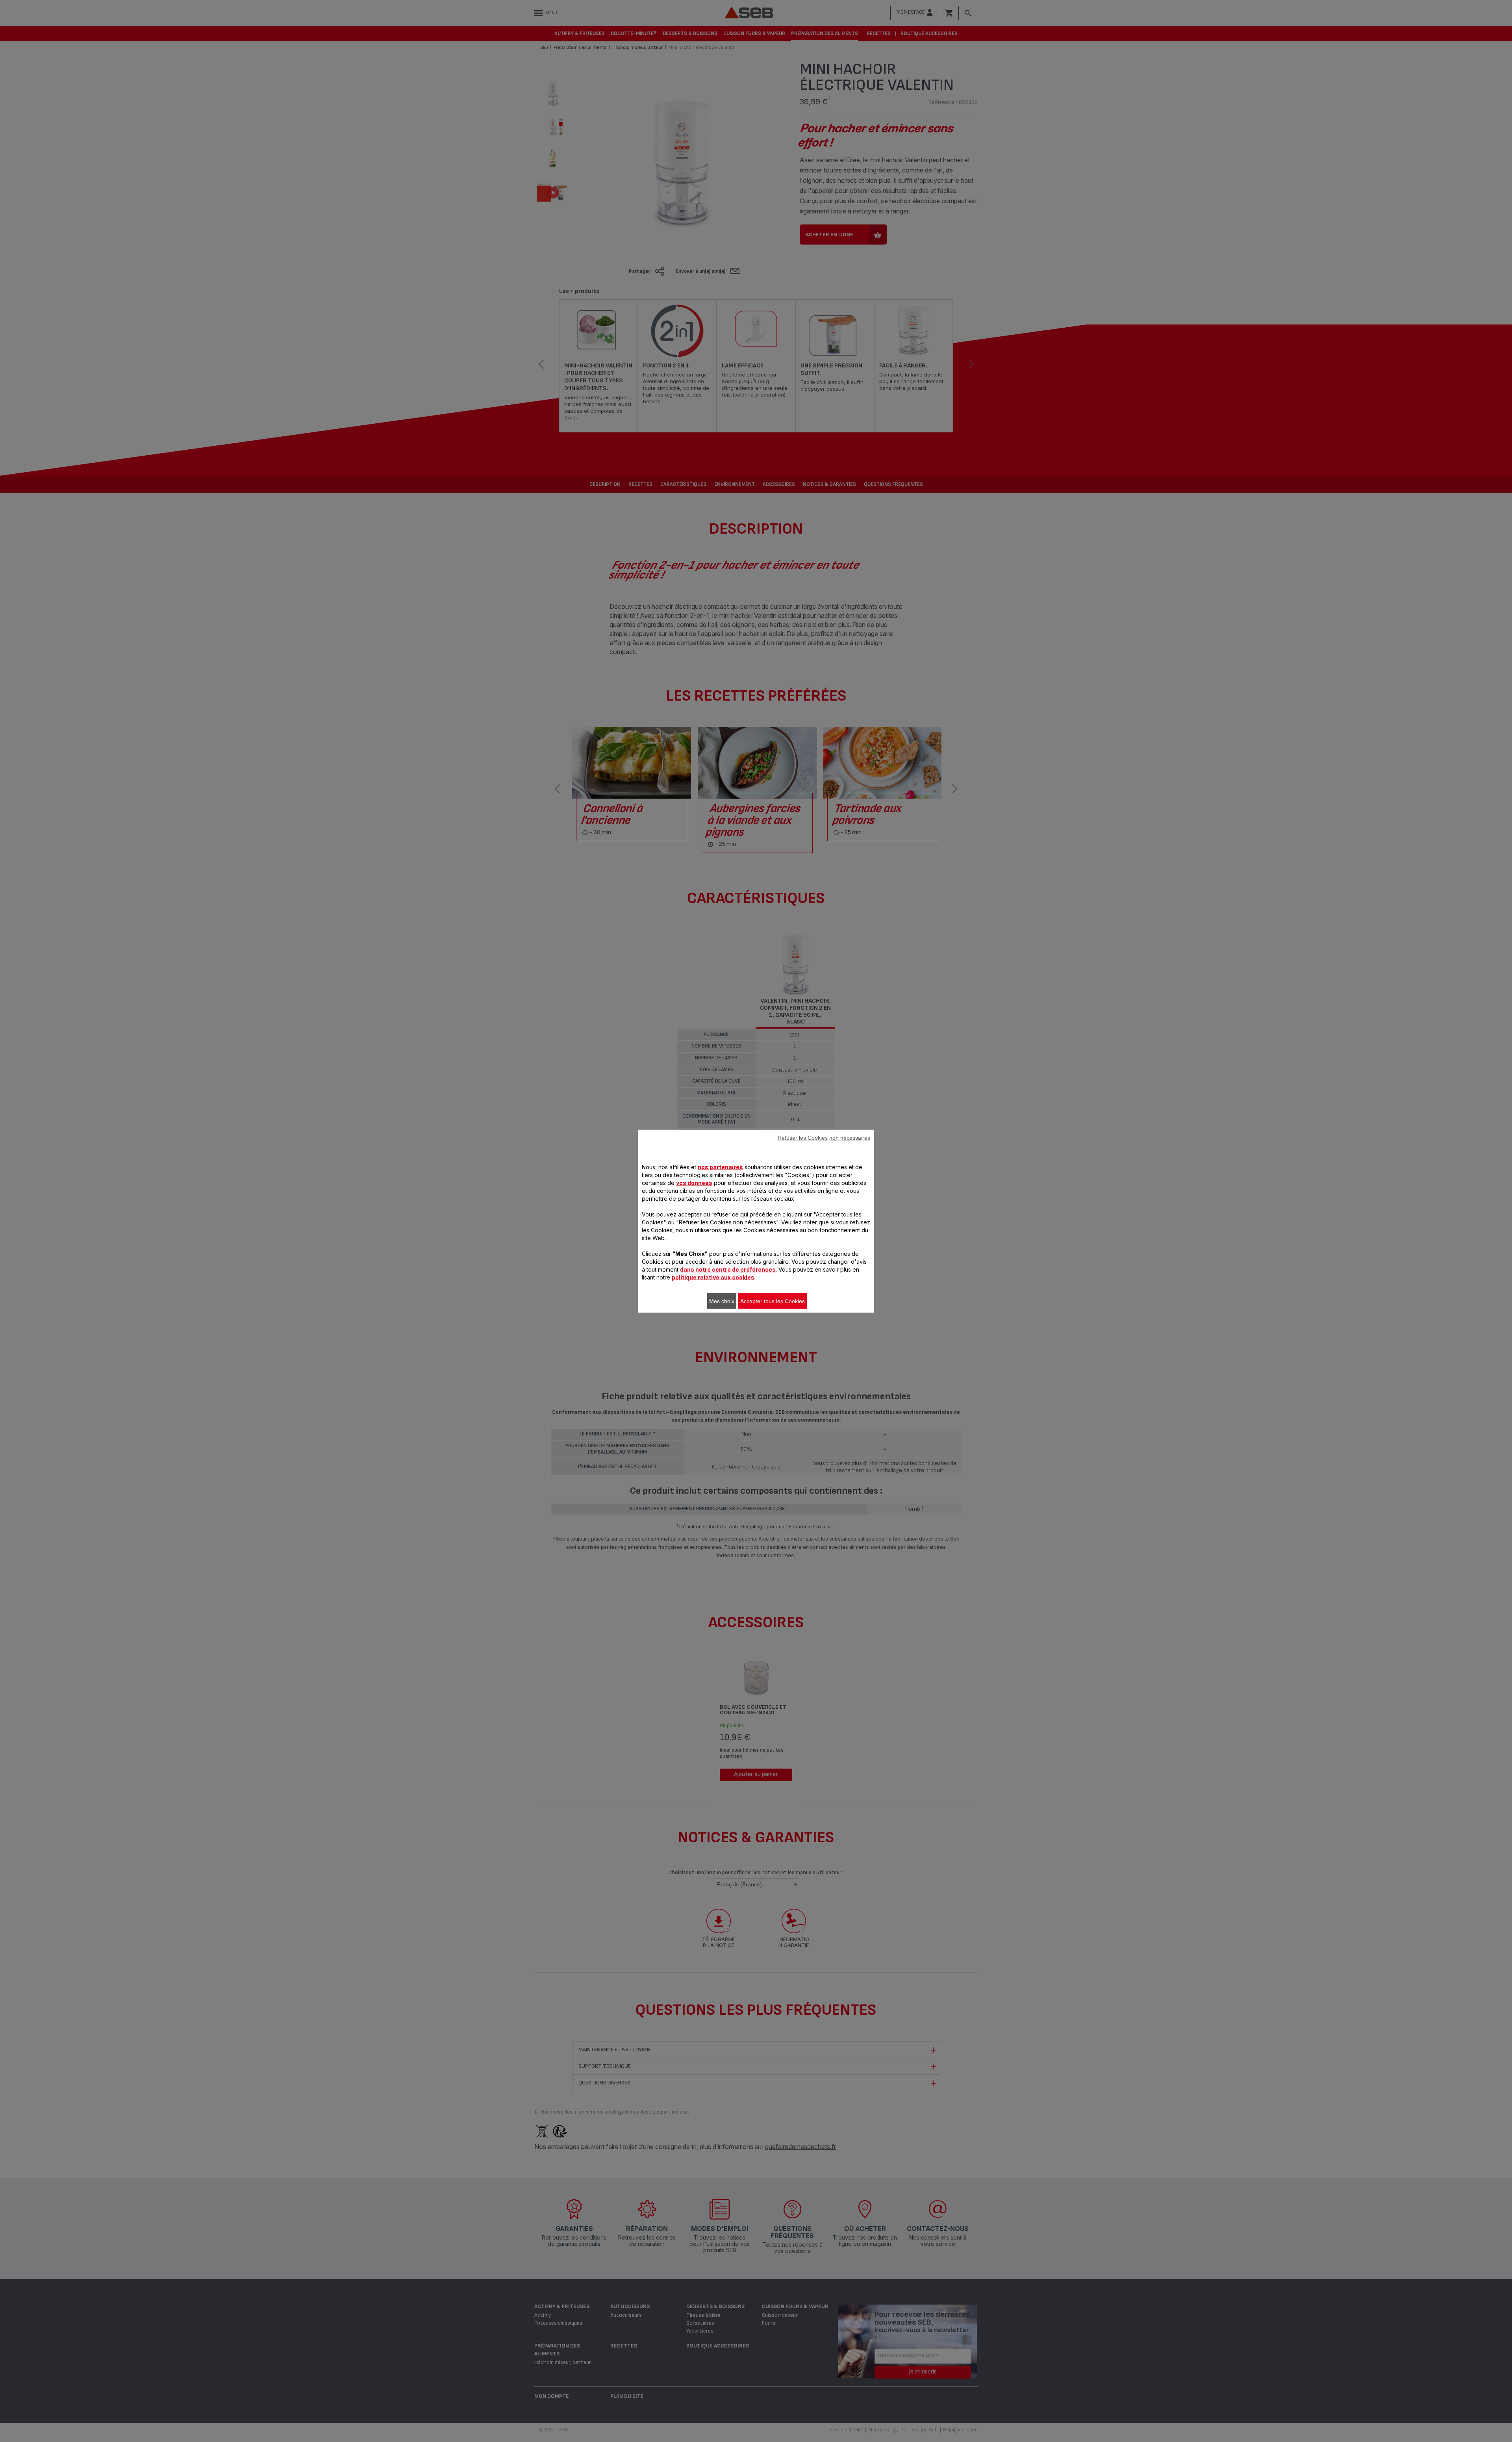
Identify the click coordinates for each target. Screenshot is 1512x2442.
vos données (694, 1182)
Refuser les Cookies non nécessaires (824, 1137)
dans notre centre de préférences (728, 1269)
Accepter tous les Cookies (773, 1301)
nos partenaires (720, 1167)
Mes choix (722, 1301)
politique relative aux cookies (713, 1277)
